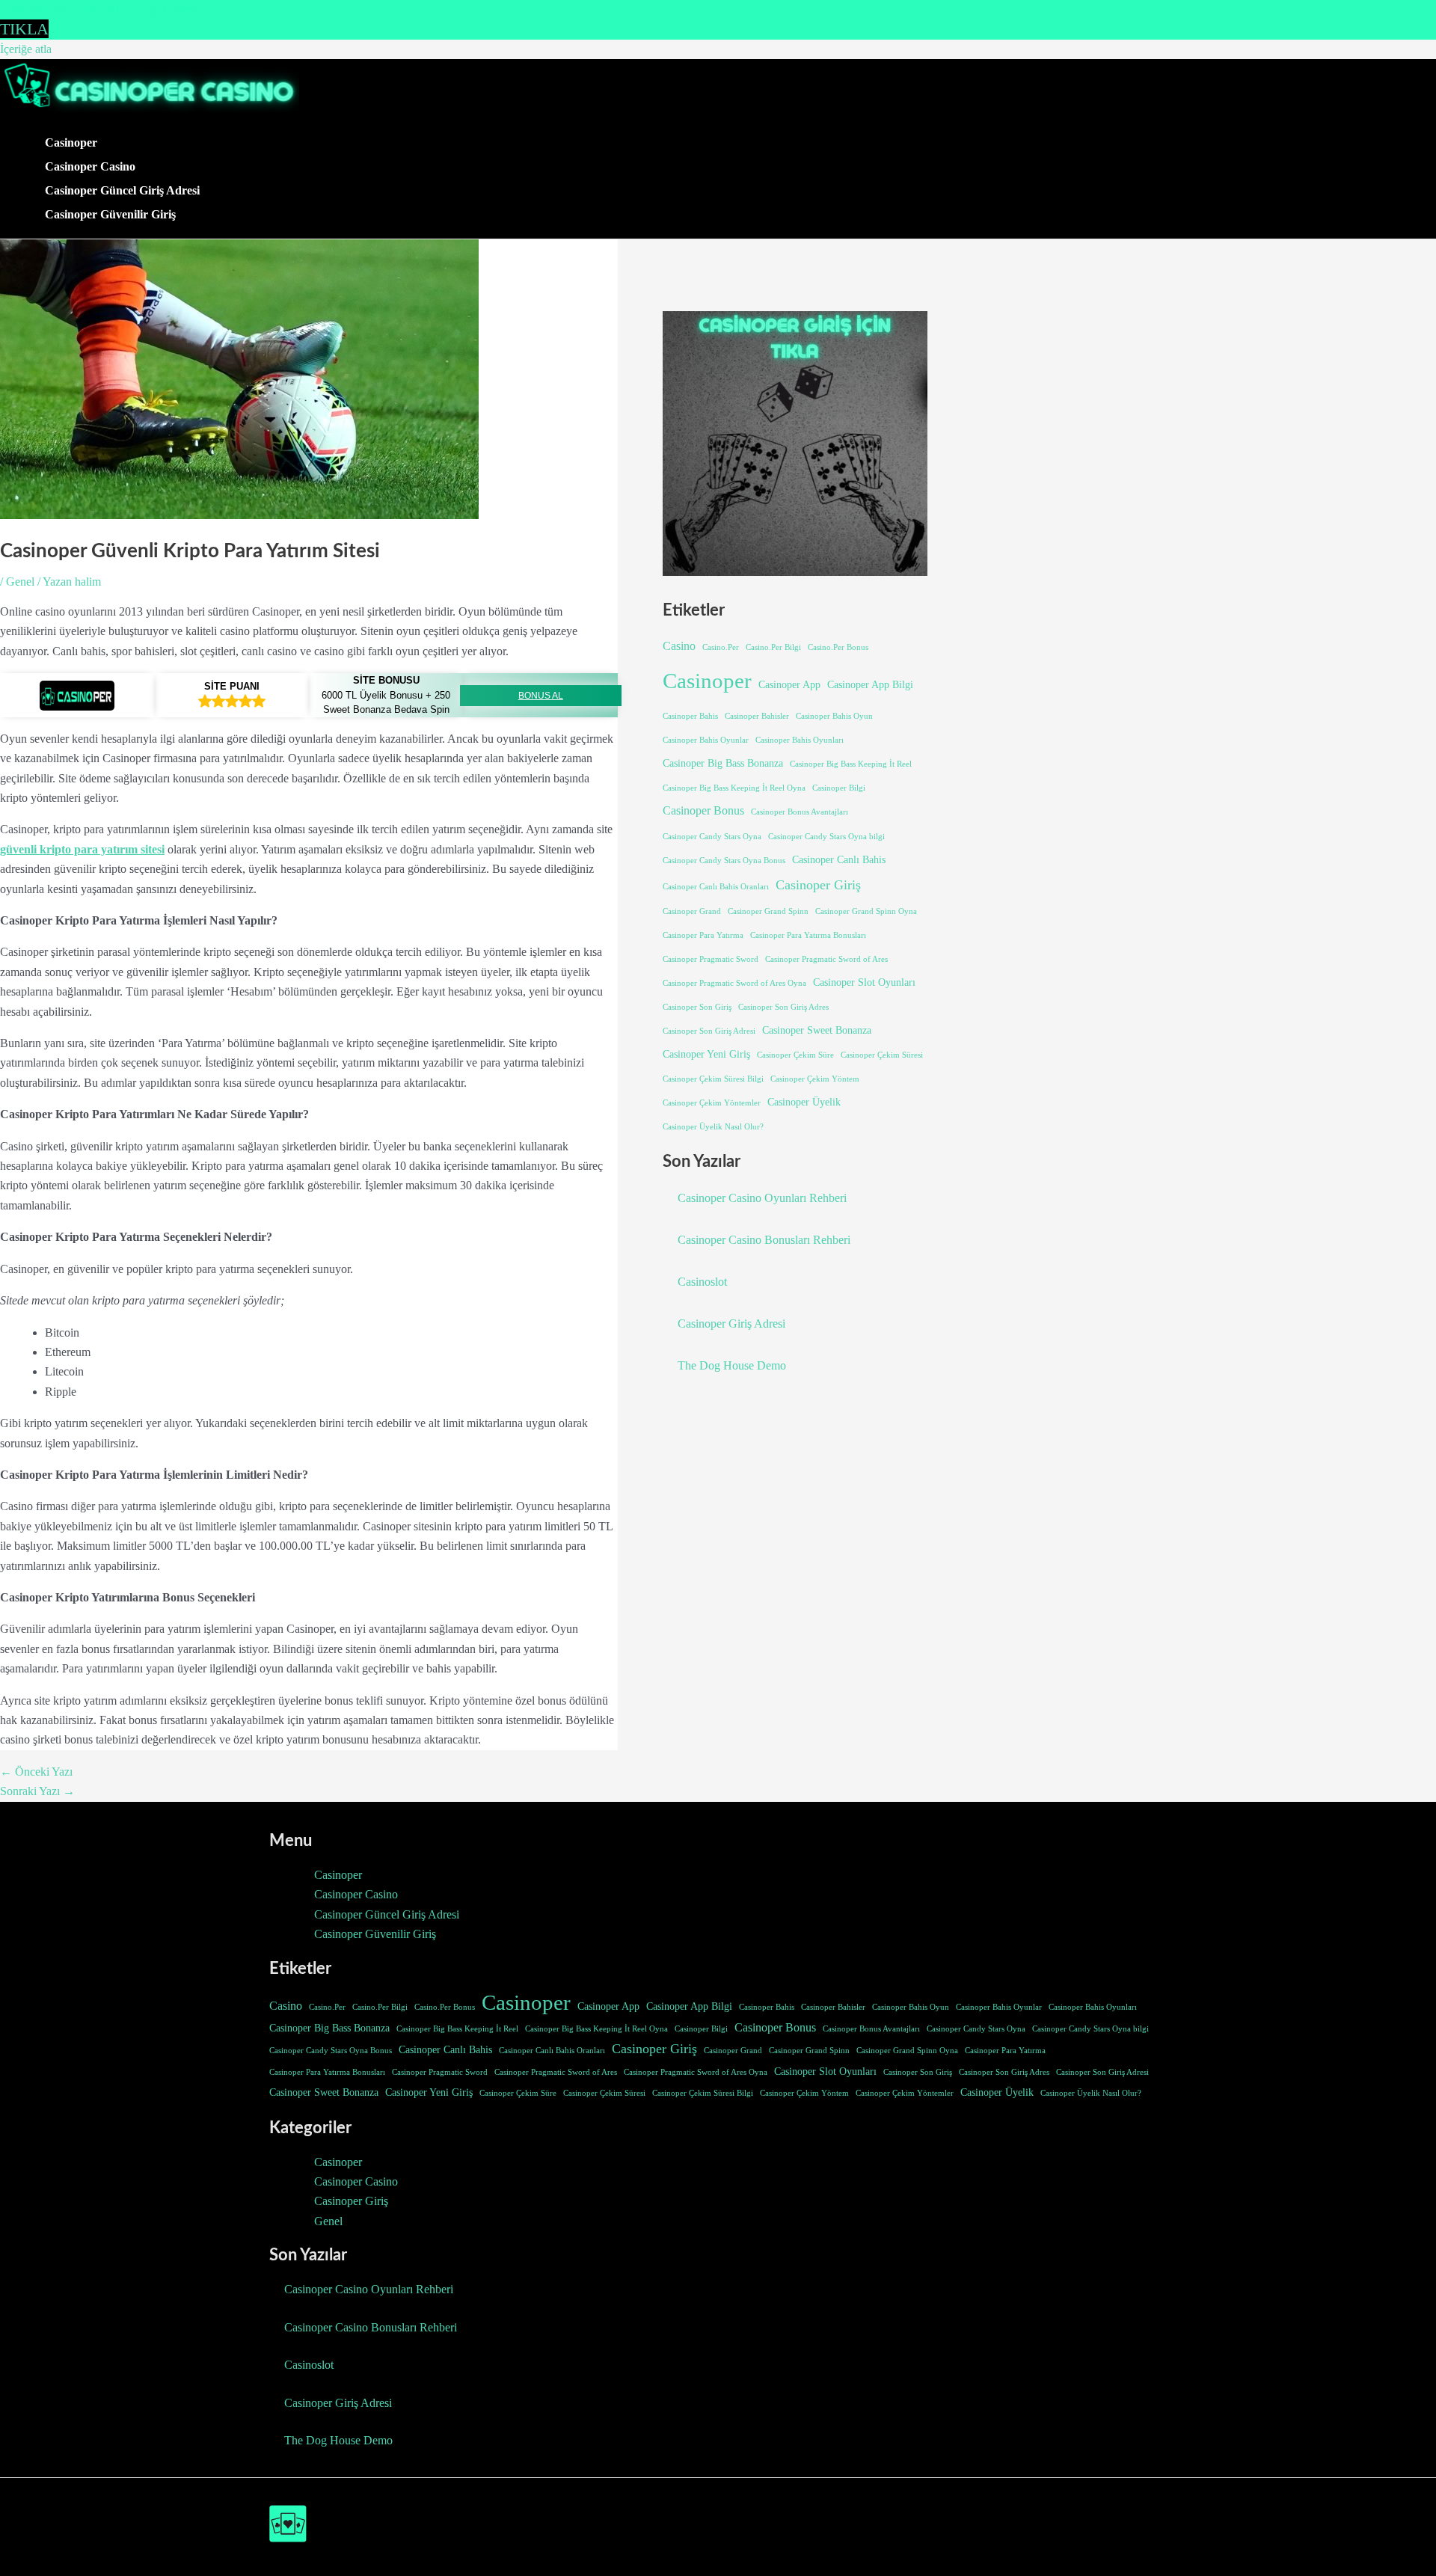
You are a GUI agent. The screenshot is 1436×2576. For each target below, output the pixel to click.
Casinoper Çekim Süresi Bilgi (713, 1079)
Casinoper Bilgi (839, 788)
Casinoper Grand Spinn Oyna (866, 911)
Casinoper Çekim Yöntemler (712, 1103)
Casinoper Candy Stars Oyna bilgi (826, 837)
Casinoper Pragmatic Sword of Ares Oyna (734, 983)
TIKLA (24, 29)
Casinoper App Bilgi (870, 684)
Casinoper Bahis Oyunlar (706, 740)
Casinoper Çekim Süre (795, 1055)
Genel (20, 582)
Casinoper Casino (90, 166)
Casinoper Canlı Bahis (839, 859)
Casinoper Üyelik (804, 1102)
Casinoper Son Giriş (697, 1007)
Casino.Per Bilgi (773, 647)
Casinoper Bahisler (757, 716)
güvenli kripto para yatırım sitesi (82, 849)
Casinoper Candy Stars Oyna (712, 837)
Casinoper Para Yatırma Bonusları (808, 935)
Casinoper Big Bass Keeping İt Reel (851, 764)
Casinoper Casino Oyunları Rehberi (762, 1198)
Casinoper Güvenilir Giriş (110, 214)
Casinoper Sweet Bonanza (817, 1030)
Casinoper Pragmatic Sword (711, 959)
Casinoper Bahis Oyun (834, 716)
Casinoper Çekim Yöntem (815, 1079)
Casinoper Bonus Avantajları (800, 812)
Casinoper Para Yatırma (703, 935)
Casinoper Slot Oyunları (864, 982)
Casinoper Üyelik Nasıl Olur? (713, 1127)
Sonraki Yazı (37, 1791)
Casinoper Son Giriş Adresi (709, 1031)
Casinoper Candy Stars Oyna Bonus (724, 861)
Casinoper (71, 142)
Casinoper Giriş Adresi (731, 1324)
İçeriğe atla (26, 49)
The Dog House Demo (732, 1365)
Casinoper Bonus (703, 810)
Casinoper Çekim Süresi (882, 1055)
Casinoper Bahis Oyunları (800, 740)
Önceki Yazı (36, 1772)
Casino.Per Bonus (838, 647)
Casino (679, 646)
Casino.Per (721, 647)
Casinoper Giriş (818, 885)
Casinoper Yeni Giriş (706, 1054)
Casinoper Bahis (690, 716)
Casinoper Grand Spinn (768, 911)
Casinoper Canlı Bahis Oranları (716, 887)
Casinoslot (702, 1282)
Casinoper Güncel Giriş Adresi (122, 190)
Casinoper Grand (692, 911)
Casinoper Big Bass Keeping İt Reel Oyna (734, 788)
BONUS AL (541, 696)
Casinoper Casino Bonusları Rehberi (764, 1240)
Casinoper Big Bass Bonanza (723, 763)
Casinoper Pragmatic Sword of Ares (826, 959)
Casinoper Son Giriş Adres (783, 1007)
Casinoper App (789, 684)
